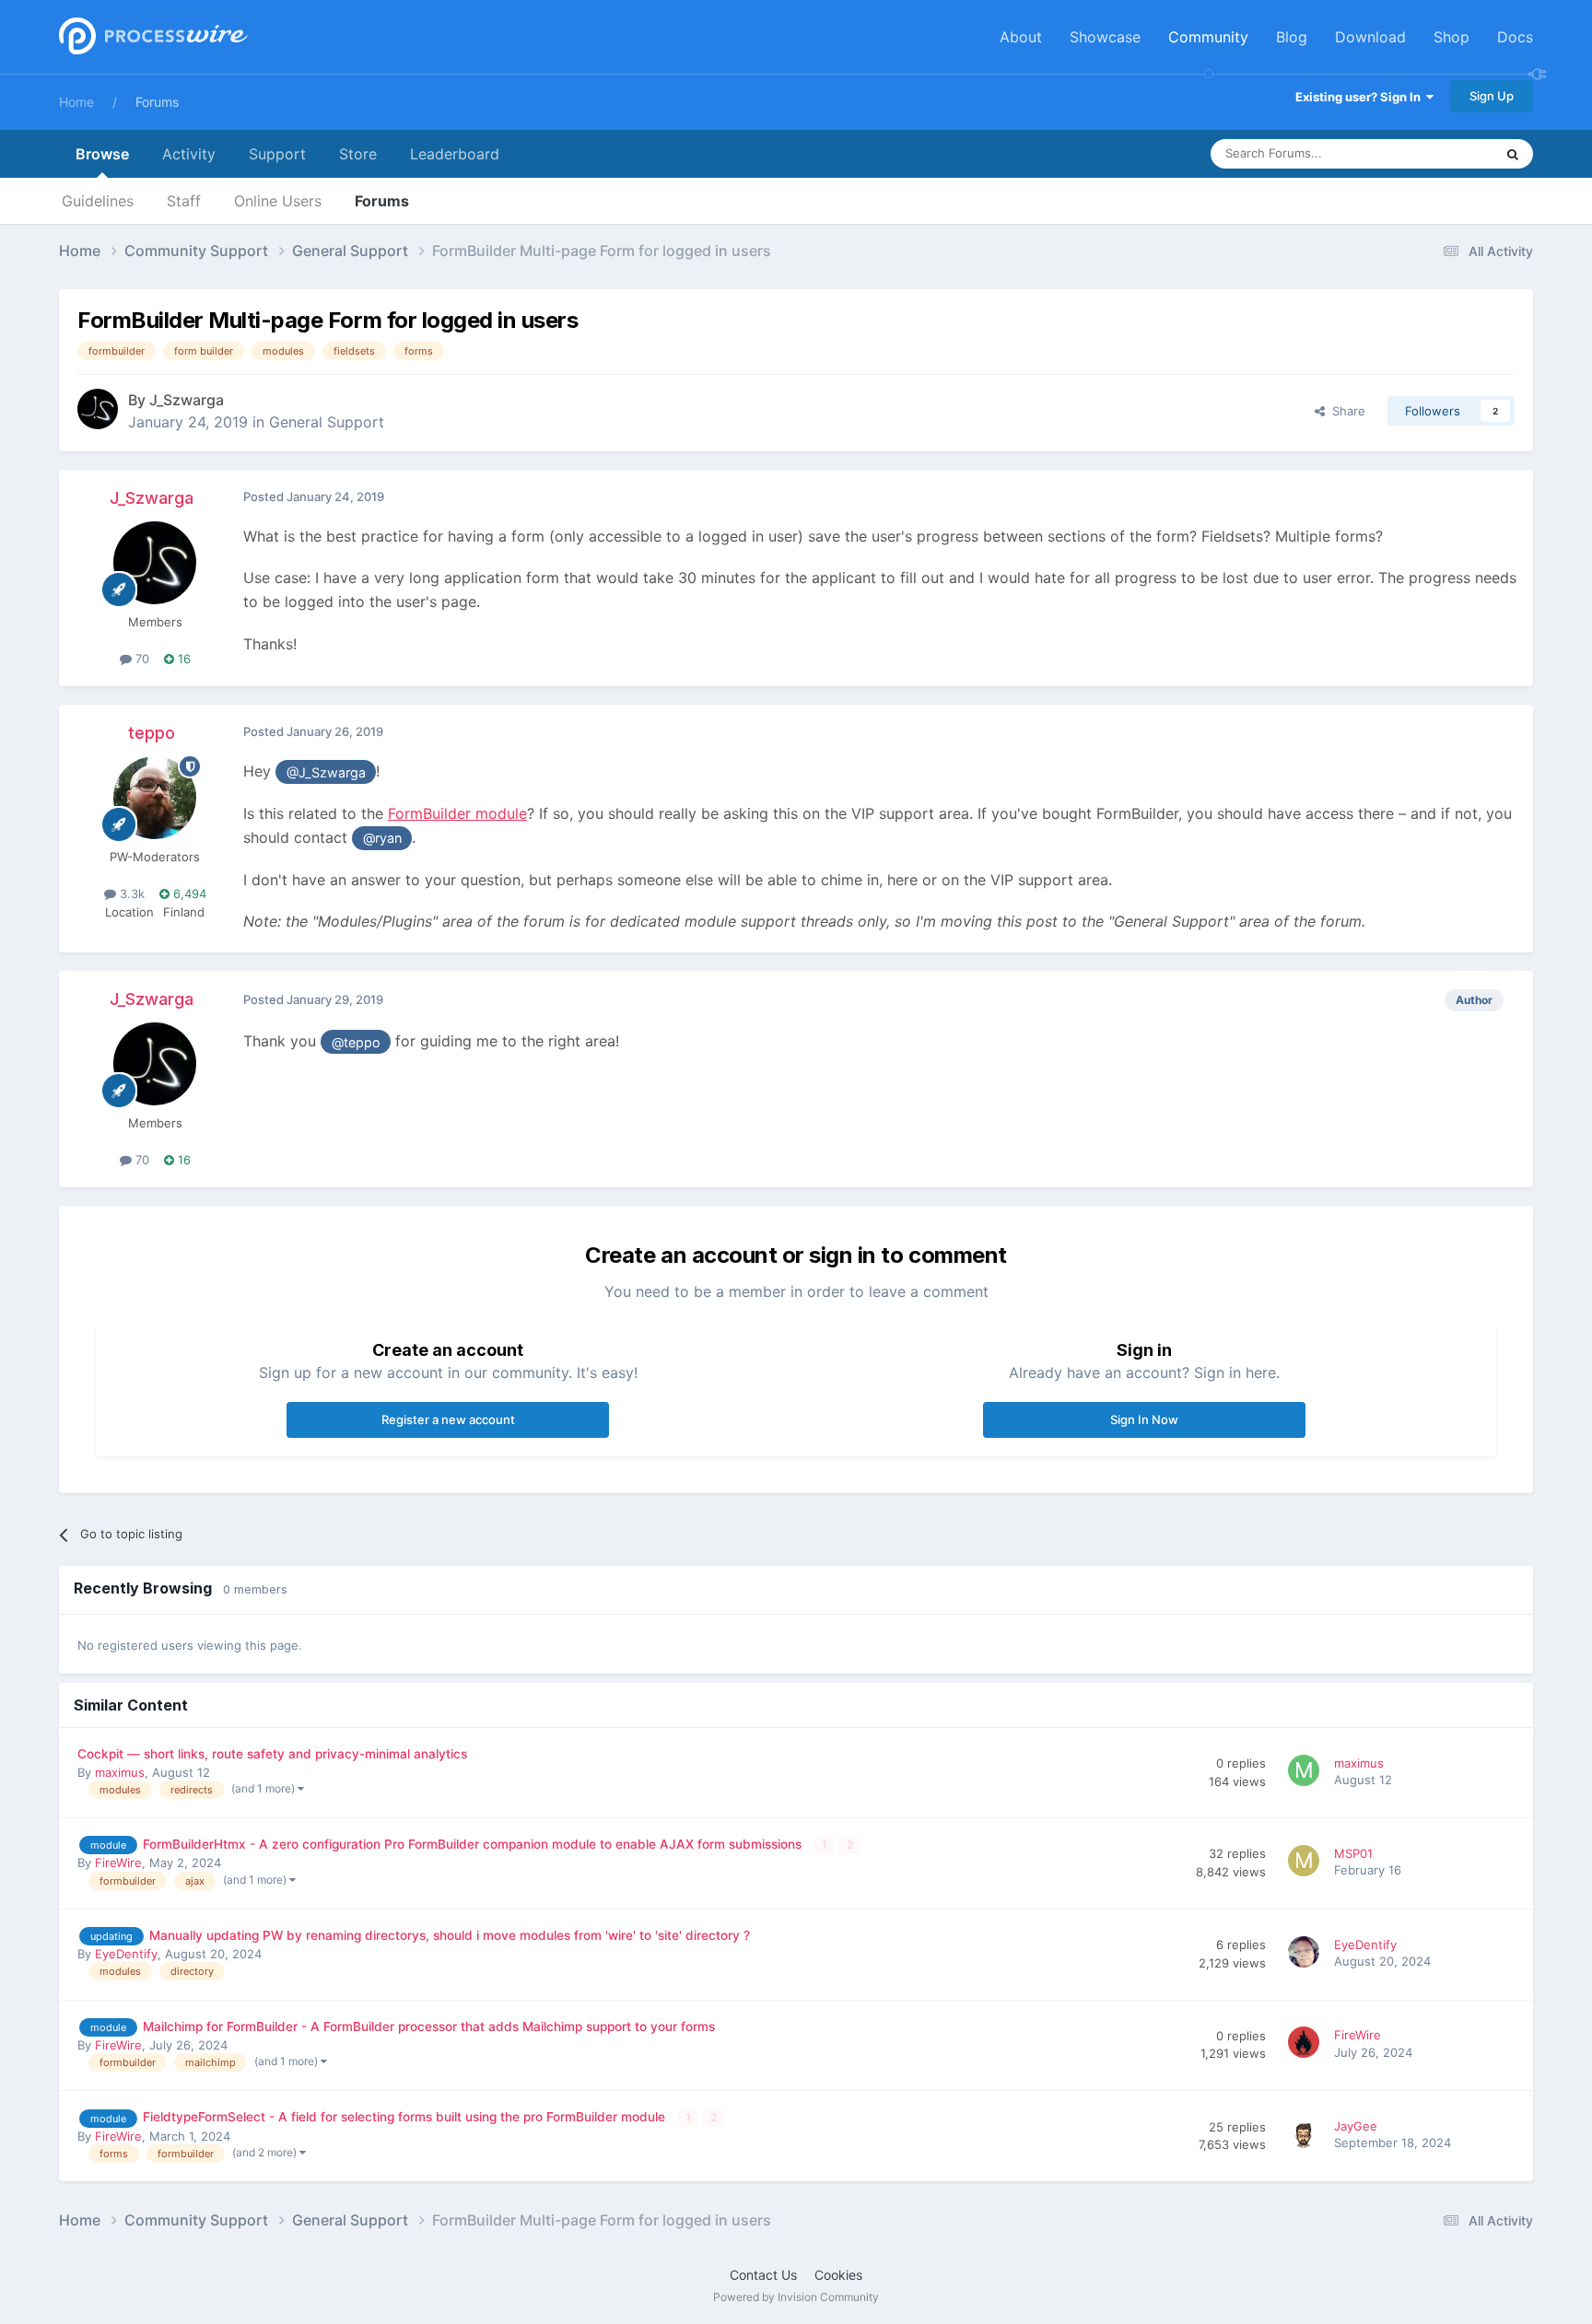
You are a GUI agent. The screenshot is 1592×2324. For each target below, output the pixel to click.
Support (277, 154)
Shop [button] (1452, 37)
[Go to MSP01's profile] (1306, 1863)
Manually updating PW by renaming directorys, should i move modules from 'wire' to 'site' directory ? (450, 1935)
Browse (102, 154)
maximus (120, 1772)
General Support (327, 422)
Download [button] (1370, 37)
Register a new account (448, 1419)
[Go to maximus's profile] (1306, 1773)
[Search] (1513, 154)
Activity (189, 154)
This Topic (1441, 153)
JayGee (1356, 2126)
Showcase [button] (1105, 37)
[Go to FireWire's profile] (1306, 2045)
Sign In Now (1144, 1419)
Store (358, 154)
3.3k (130, 893)
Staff (184, 201)
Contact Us (763, 2275)
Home (76, 102)
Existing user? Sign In (1361, 97)
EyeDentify (126, 1954)
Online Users (278, 201)
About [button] (1021, 37)
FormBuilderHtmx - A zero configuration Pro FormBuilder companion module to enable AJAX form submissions (474, 1844)
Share (1345, 411)
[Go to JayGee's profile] (1306, 2136)
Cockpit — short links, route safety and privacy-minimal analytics (272, 1754)
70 (140, 659)
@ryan (382, 838)
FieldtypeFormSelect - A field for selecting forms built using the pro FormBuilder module (406, 2117)
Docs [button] (1515, 37)
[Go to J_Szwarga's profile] (98, 409)
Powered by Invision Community (796, 2297)
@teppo (356, 1042)
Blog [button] (1292, 37)
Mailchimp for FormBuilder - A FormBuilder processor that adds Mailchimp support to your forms (429, 2026)
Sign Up (1492, 96)
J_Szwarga (187, 400)
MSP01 (1353, 1853)
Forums (157, 102)
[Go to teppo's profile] (155, 798)
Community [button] (1208, 37)
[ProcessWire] (151, 37)
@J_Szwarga (326, 772)
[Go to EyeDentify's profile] (1306, 1955)
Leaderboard (455, 154)
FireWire (118, 1863)
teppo (152, 733)
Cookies (838, 2275)
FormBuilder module (457, 813)
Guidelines (98, 201)
